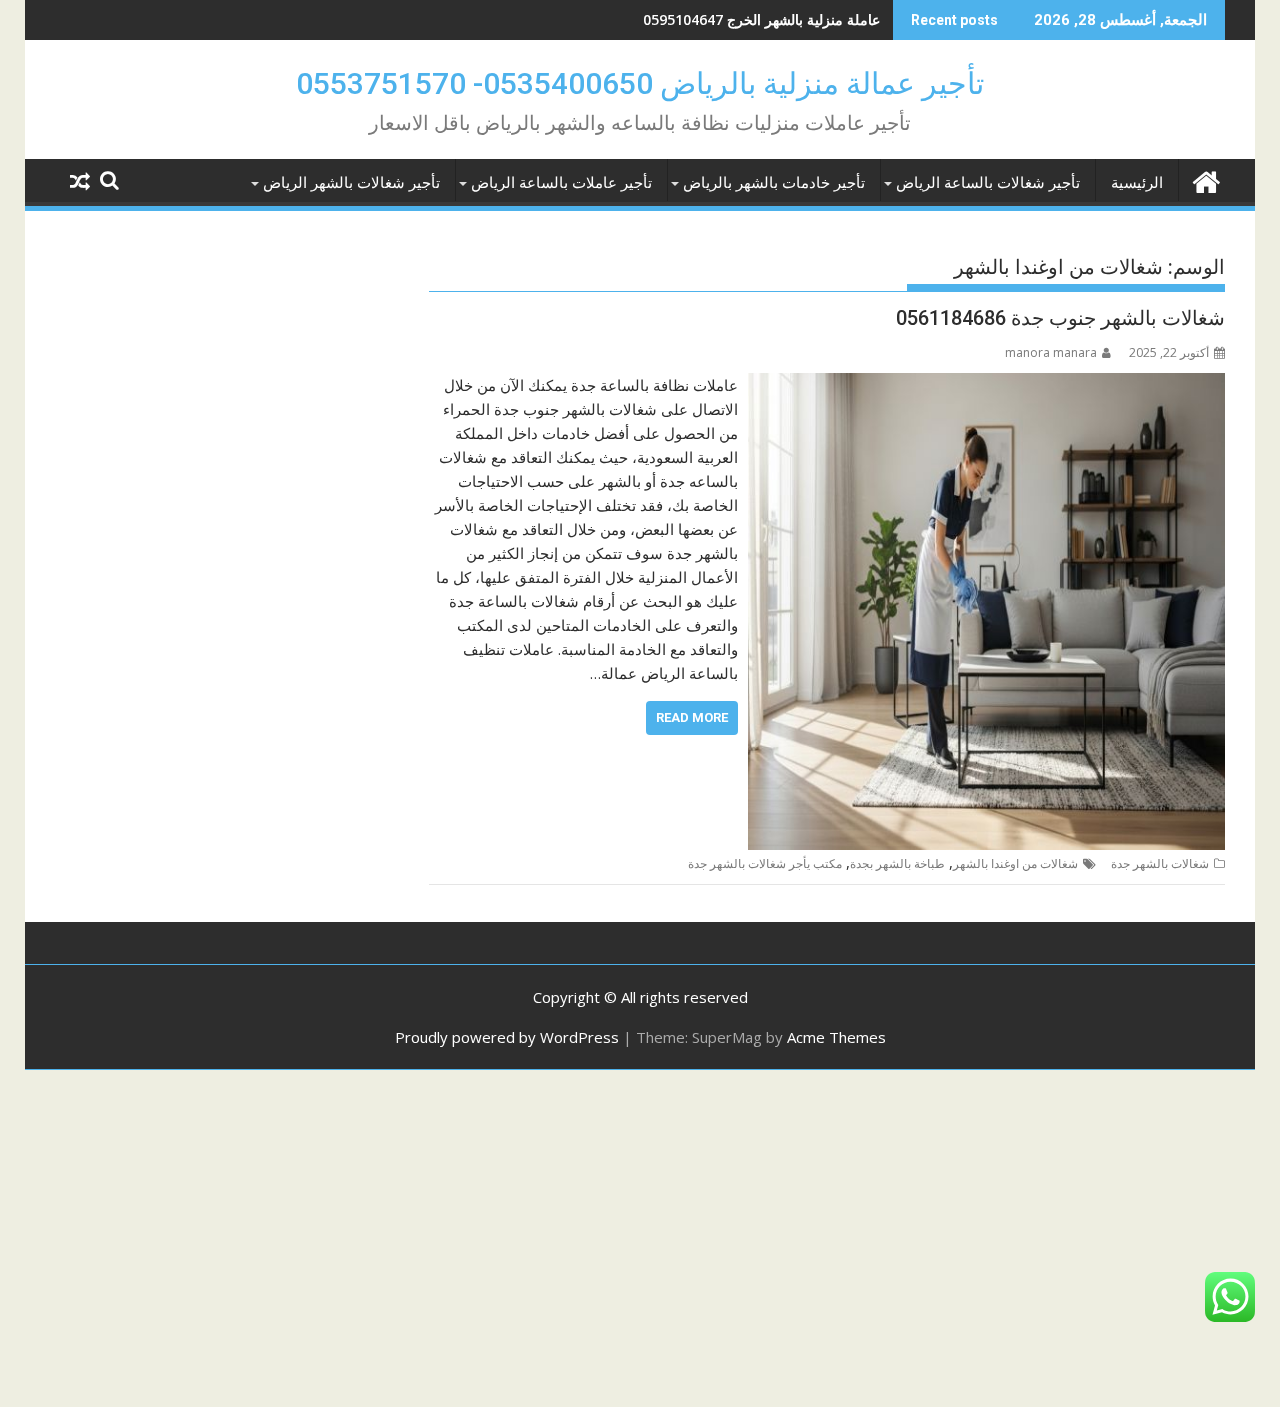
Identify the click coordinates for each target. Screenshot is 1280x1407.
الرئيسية (1137, 183)
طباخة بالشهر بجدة (897, 863)
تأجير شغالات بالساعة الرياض (988, 183)
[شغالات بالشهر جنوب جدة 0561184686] (986, 385)
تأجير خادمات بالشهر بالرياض (774, 183)
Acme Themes (836, 1037)
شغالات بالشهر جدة (1160, 863)
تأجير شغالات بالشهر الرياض (351, 183)
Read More (692, 717)
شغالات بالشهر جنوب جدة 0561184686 (1060, 318)
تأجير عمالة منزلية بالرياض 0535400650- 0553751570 (640, 83)
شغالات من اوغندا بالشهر (1015, 863)
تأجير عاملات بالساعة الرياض (561, 183)
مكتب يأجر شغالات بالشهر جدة (765, 863)
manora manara (1051, 352)
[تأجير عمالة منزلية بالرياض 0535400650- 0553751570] (1205, 179)
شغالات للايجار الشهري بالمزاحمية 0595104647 (739, 19)
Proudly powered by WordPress (507, 1037)
